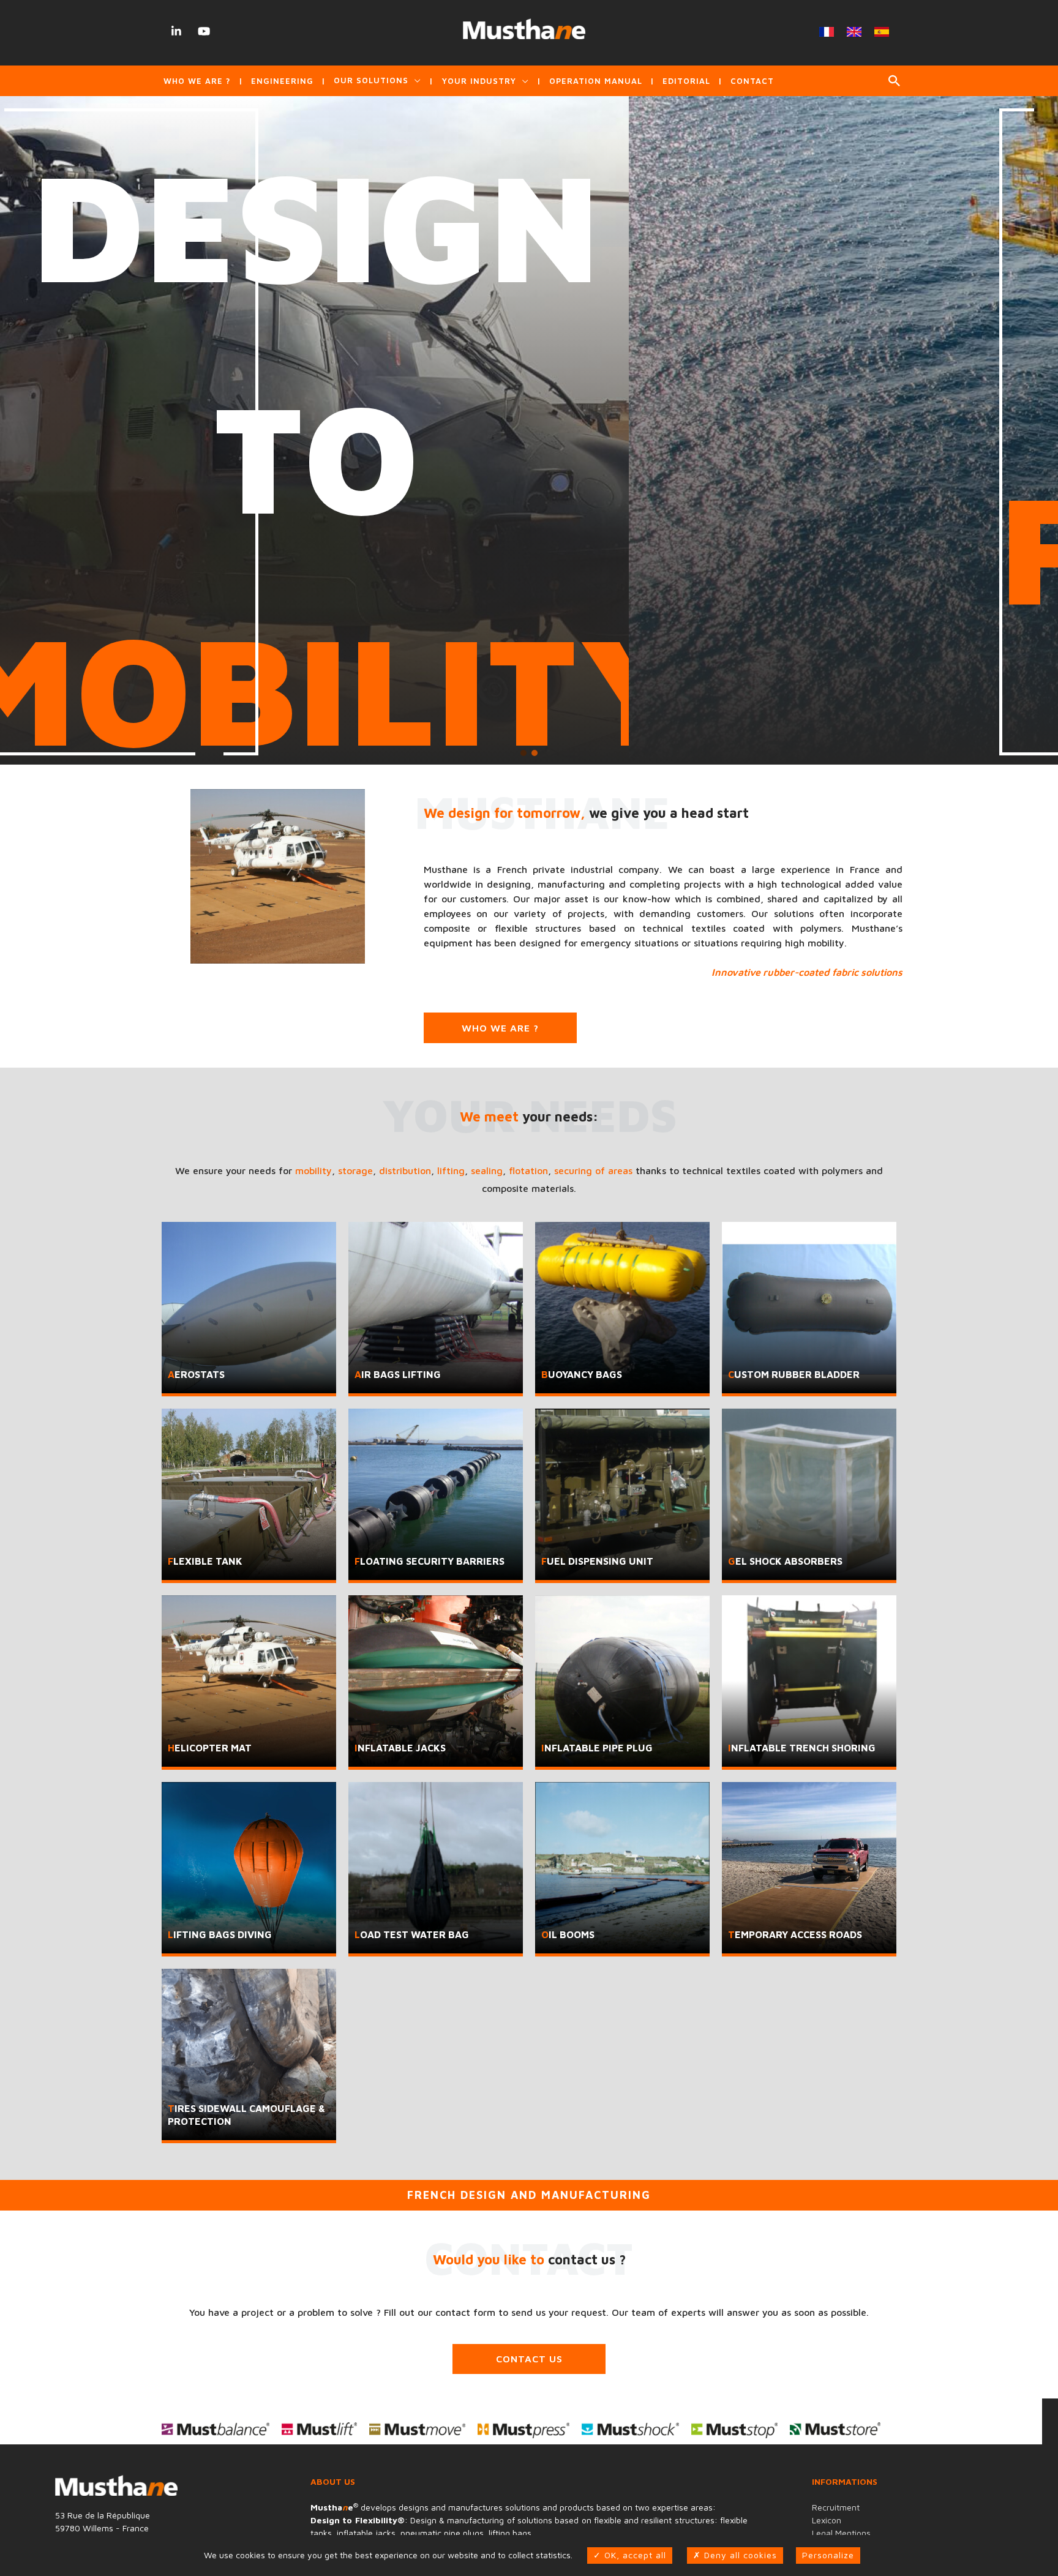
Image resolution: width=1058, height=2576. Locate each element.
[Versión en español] (881, 32)
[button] (895, 81)
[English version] (854, 32)
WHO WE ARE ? (500, 1028)
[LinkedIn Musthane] (177, 31)
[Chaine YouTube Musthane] (204, 31)
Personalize (828, 2555)
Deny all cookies (739, 2555)
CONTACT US (529, 2359)
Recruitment (836, 2507)
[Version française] (826, 32)
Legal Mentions (841, 2533)
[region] (529, 430)
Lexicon (827, 2520)
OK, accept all (634, 2555)
